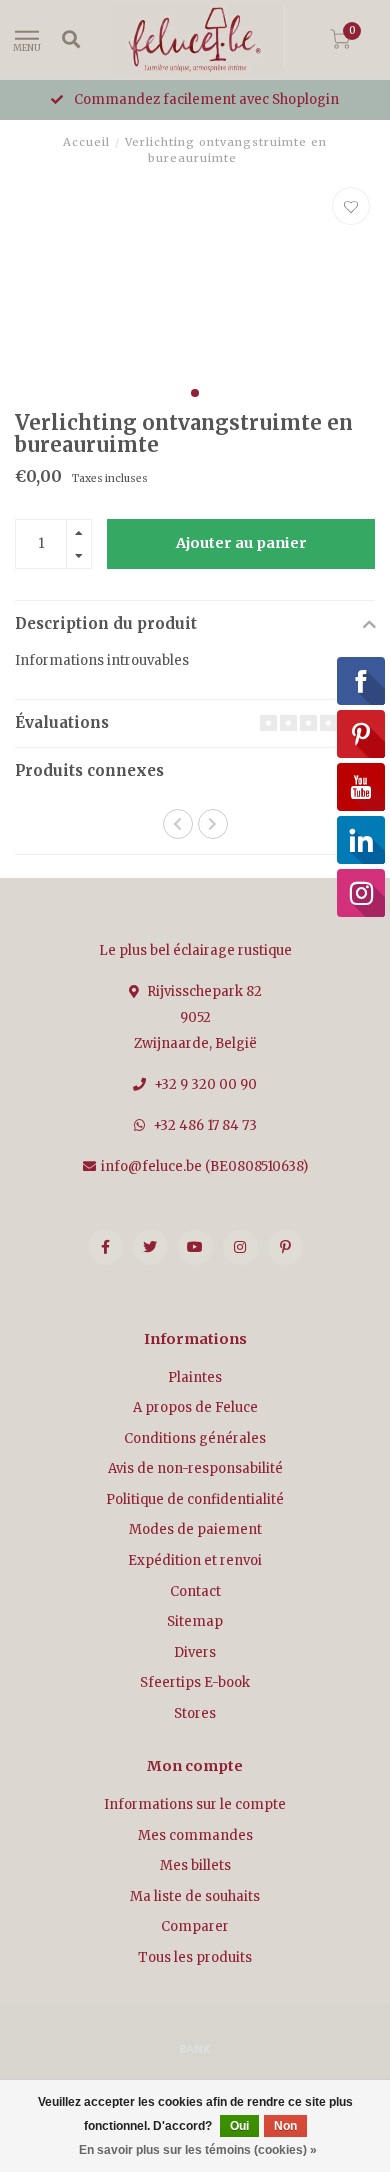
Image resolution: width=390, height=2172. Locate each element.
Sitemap (195, 1621)
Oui (239, 2126)
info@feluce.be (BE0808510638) (204, 1166)
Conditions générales (195, 1438)
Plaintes (195, 1377)
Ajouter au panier (241, 543)
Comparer (195, 1926)
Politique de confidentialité (195, 1499)
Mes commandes (195, 1835)
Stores (195, 1713)
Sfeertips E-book (195, 1682)
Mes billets (195, 1865)
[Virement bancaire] (195, 2048)
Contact (195, 1591)
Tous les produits (195, 1957)
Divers (195, 1652)
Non (285, 2126)
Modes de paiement (195, 1529)
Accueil (86, 142)
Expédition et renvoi (195, 1560)
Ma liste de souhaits (195, 1896)
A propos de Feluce (195, 1407)
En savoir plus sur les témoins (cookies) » (198, 2150)
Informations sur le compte (195, 1804)
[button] (195, 393)
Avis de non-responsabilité (195, 1468)
